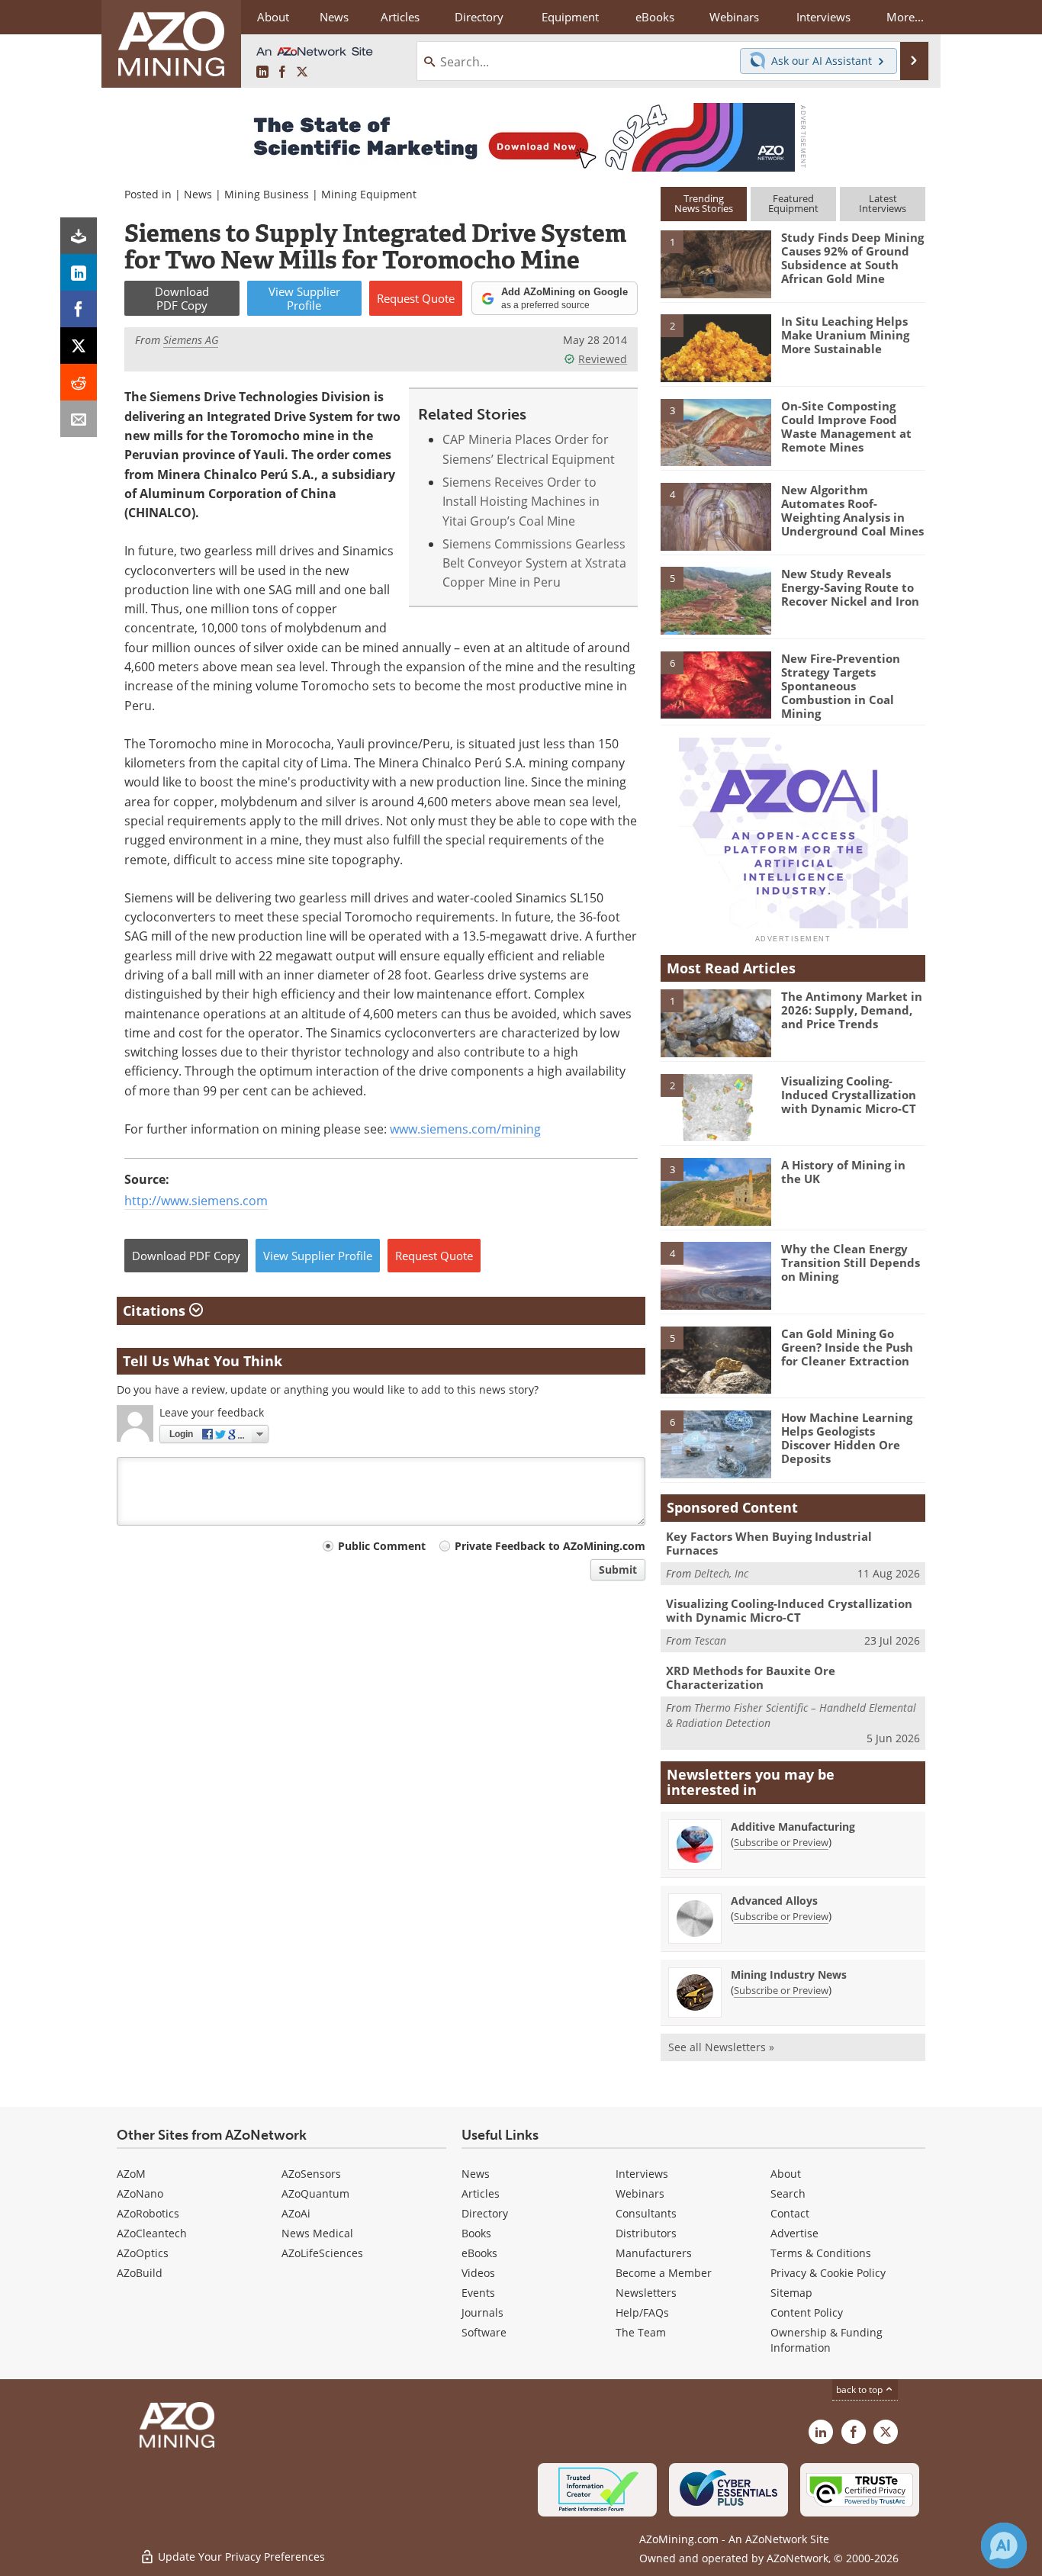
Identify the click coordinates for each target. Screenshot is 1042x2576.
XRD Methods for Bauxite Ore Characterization (751, 1677)
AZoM (131, 2174)
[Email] (79, 419)
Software (484, 2332)
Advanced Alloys (774, 1901)
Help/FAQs (642, 2312)
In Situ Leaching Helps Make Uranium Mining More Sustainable (845, 335)
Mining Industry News (789, 1975)
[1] (716, 263)
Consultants (646, 2213)
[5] (716, 600)
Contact (790, 2213)
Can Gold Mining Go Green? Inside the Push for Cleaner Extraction (847, 1347)
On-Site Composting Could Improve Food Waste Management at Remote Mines (846, 426)
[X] (79, 346)
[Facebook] (79, 309)
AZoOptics (143, 2253)
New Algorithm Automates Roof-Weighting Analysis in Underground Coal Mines (852, 510)
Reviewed (603, 359)
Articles (481, 2193)
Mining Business (267, 194)
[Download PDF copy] (79, 236)
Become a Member (664, 2273)
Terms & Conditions (821, 2253)
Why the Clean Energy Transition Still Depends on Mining (851, 1262)
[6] (716, 683)
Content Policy (807, 2312)
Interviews (642, 2174)
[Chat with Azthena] (1004, 2545)
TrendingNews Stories (704, 203)
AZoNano (140, 2193)
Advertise (794, 2233)
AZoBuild (140, 2273)
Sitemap (791, 2293)
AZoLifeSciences (322, 2253)
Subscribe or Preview (781, 1842)
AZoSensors (311, 2174)
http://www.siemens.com (196, 1201)
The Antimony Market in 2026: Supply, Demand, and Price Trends (852, 1010)
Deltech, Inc (721, 1573)
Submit (618, 1569)
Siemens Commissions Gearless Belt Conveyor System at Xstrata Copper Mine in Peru (534, 563)
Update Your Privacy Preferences (240, 2557)
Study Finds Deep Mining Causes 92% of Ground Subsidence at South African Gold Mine (852, 258)
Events (478, 2293)
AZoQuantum (315, 2193)
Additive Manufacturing (793, 1827)
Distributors (646, 2233)
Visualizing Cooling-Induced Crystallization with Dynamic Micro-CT (849, 1095)
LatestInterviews (883, 203)
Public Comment (382, 1546)
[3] (716, 431)
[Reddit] (79, 382)
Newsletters (646, 2293)
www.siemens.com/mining (465, 1129)
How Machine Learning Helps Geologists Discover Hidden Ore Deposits (847, 1438)
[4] (716, 516)
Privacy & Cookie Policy (828, 2273)
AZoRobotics (148, 2213)
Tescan (710, 1640)
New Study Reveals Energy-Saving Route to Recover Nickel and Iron (850, 587)
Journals (482, 2312)
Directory (479, 17)
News (198, 194)
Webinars (640, 2193)
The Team (641, 2332)
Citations (156, 1311)
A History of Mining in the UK (843, 1172)
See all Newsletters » (721, 2047)
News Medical (317, 2233)
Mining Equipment (369, 194)
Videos (478, 2273)
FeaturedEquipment (793, 203)
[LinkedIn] (79, 272)
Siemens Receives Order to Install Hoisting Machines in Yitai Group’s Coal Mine (521, 502)
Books (476, 2233)
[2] (716, 347)
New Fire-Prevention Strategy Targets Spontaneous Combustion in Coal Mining (841, 686)
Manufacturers (654, 2253)
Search (788, 2193)
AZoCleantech (152, 2233)
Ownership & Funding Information (827, 2340)
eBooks (479, 2253)
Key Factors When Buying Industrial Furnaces (769, 1543)
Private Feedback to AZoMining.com (550, 1546)
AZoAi (296, 2213)
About (786, 2174)
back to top (860, 2389)
